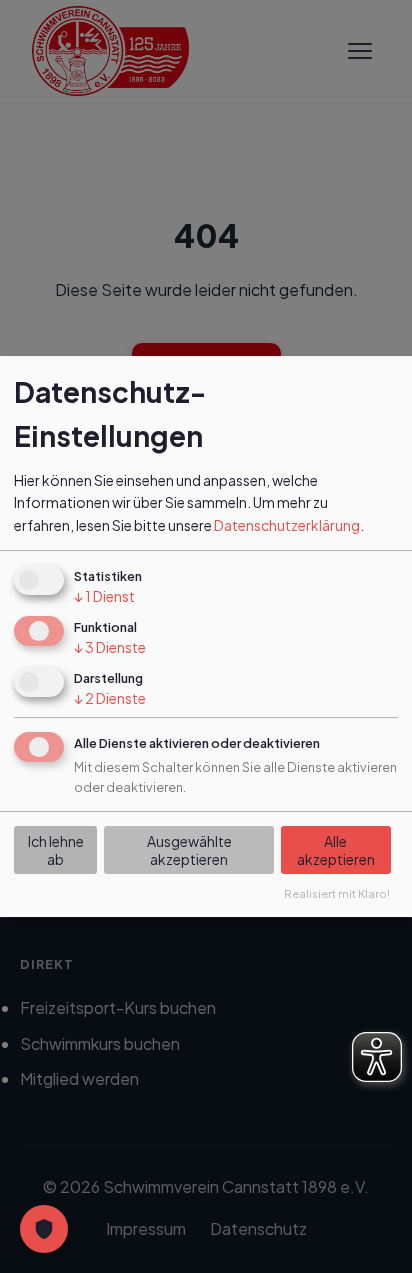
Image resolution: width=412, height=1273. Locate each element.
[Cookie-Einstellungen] (44, 1229)
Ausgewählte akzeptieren (189, 850)
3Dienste (110, 647)
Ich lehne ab (56, 850)
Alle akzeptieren (336, 850)
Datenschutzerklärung (287, 525)
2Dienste (110, 698)
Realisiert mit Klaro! (337, 894)
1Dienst (104, 596)
